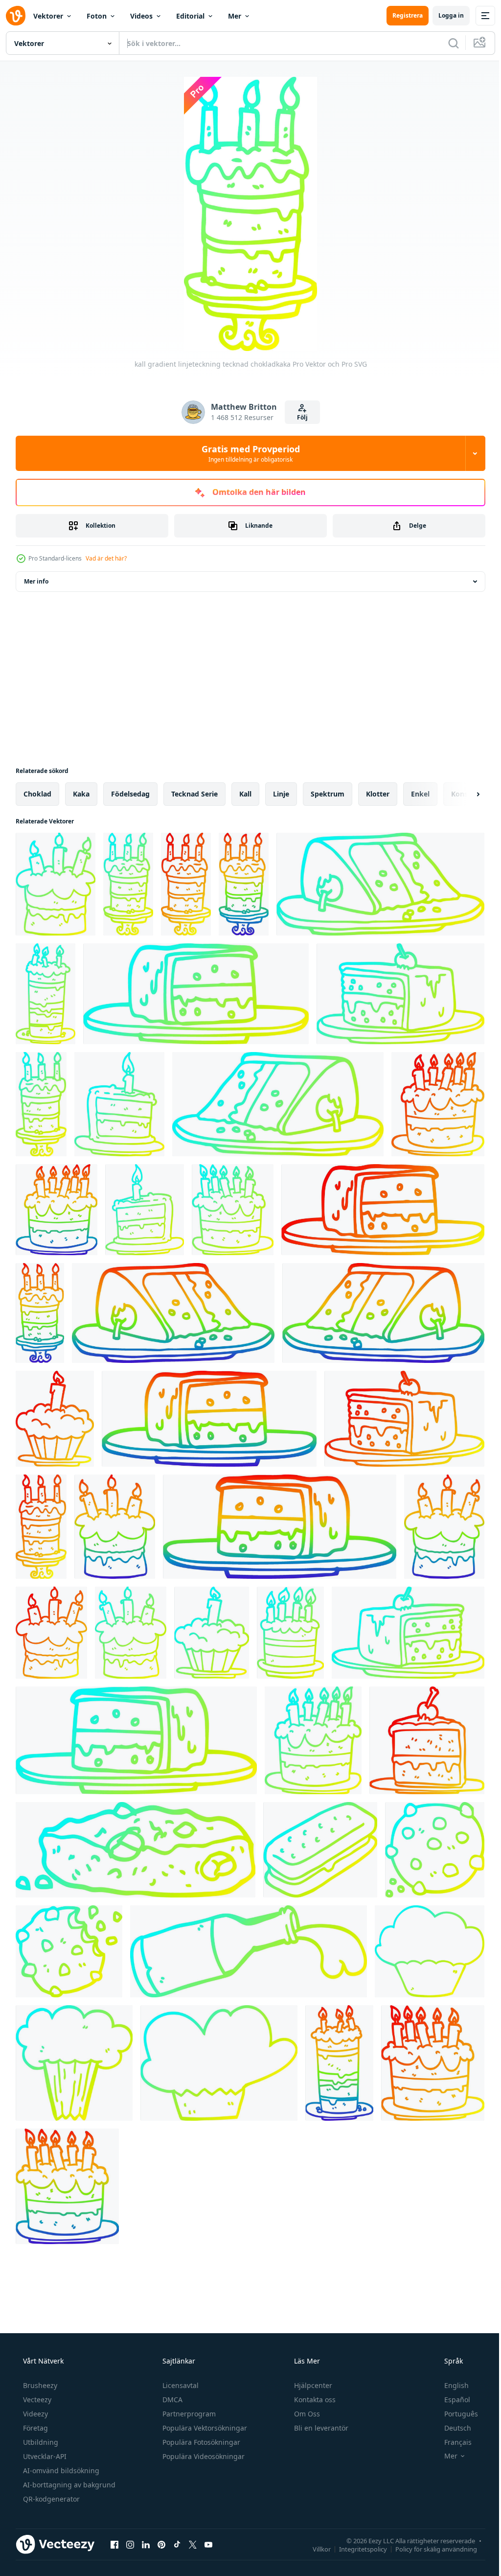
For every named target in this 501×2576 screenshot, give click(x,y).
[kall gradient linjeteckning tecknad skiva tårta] (380, 884)
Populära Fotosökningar (200, 2442)
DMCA (171, 2400)
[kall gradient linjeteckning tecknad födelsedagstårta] (46, 994)
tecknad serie (194, 794)
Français (452, 2442)
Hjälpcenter (312, 2385)
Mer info (36, 581)
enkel (420, 794)
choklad (37, 794)
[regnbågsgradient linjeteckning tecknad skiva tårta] (173, 1313)
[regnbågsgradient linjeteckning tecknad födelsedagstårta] (57, 1210)
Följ (298, 417)
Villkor (314, 2549)
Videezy (34, 2414)
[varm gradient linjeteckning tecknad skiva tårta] (383, 1210)
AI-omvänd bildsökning (60, 2471)
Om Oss (306, 2414)
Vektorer (48, 16)
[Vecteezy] (16, 16)
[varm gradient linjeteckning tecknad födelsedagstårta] (438, 1104)
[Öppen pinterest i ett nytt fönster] (161, 2544)
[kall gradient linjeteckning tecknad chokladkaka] (56, 884)
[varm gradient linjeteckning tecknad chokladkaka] (186, 884)
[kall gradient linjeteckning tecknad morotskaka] (74, 2063)
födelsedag (130, 794)
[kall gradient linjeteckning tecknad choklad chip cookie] (435, 1850)
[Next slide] (462, 794)
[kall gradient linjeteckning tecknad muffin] (219, 2063)
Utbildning (40, 2442)
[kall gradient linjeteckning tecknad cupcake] (430, 1951)
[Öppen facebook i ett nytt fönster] (114, 2544)
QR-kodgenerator (50, 2499)
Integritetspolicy (356, 2549)
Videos (141, 16)
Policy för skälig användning (429, 2549)
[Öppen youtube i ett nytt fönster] (208, 2544)
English (450, 2385)
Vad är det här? (106, 558)
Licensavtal (180, 2385)
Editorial (190, 16)
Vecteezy (36, 2400)
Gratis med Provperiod (247, 453)
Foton (97, 16)
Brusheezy (39, 2385)
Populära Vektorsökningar (204, 2428)
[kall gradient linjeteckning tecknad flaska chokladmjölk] (249, 1951)
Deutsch (451, 2428)
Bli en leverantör (320, 2428)
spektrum (328, 794)
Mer (235, 16)
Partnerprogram (188, 2414)
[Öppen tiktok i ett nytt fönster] (177, 2544)
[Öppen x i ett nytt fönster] (193, 2544)
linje (281, 794)
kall (245, 794)
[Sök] (446, 43)
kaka (81, 794)
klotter (378, 794)
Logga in (444, 15)
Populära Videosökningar (203, 2456)
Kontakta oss (314, 2400)
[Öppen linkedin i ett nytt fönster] (146, 2544)
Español (451, 2400)
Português (455, 2414)
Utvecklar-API (44, 2456)
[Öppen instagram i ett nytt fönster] (130, 2544)
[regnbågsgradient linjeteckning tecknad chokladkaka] (244, 884)
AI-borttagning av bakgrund (68, 2485)
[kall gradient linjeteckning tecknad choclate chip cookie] (136, 1850)
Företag (34, 2428)
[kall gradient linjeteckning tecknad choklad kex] (320, 1850)
